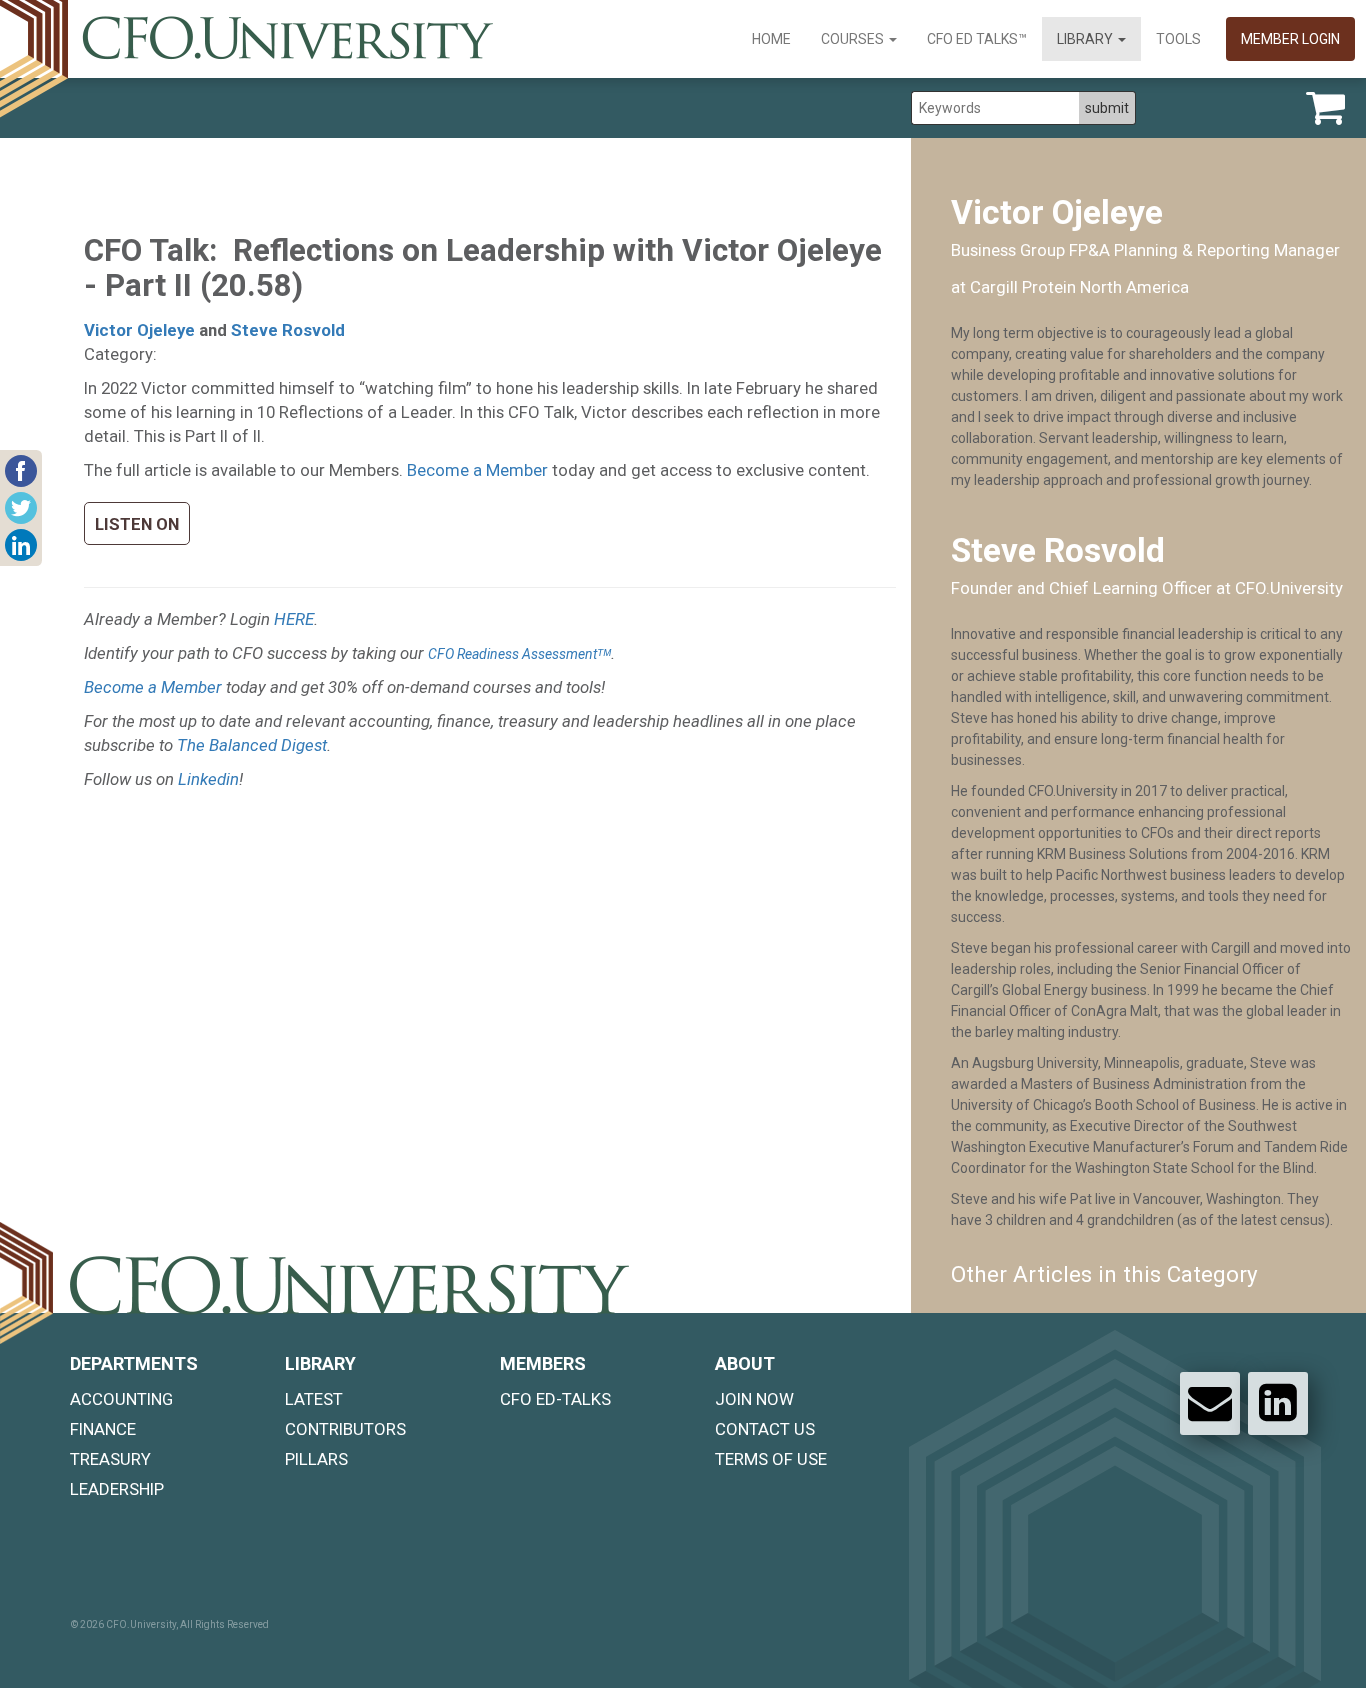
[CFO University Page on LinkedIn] (1278, 1403)
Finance (103, 1429)
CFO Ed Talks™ (977, 39)
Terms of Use (771, 1459)
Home (771, 39)
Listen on (137, 524)
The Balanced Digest (252, 745)
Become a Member (477, 470)
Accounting (121, 1399)
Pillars (316, 1459)
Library (1086, 39)
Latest (314, 1399)
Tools (1178, 39)
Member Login (1290, 39)
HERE (294, 619)
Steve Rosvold (288, 330)
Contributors (345, 1429)
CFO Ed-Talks (555, 1399)
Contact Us (765, 1429)
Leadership (117, 1489)
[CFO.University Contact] (1210, 1403)
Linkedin (208, 779)
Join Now (754, 1399)
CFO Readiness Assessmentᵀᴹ (519, 654)
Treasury (110, 1459)
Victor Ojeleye (139, 330)
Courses (854, 39)
